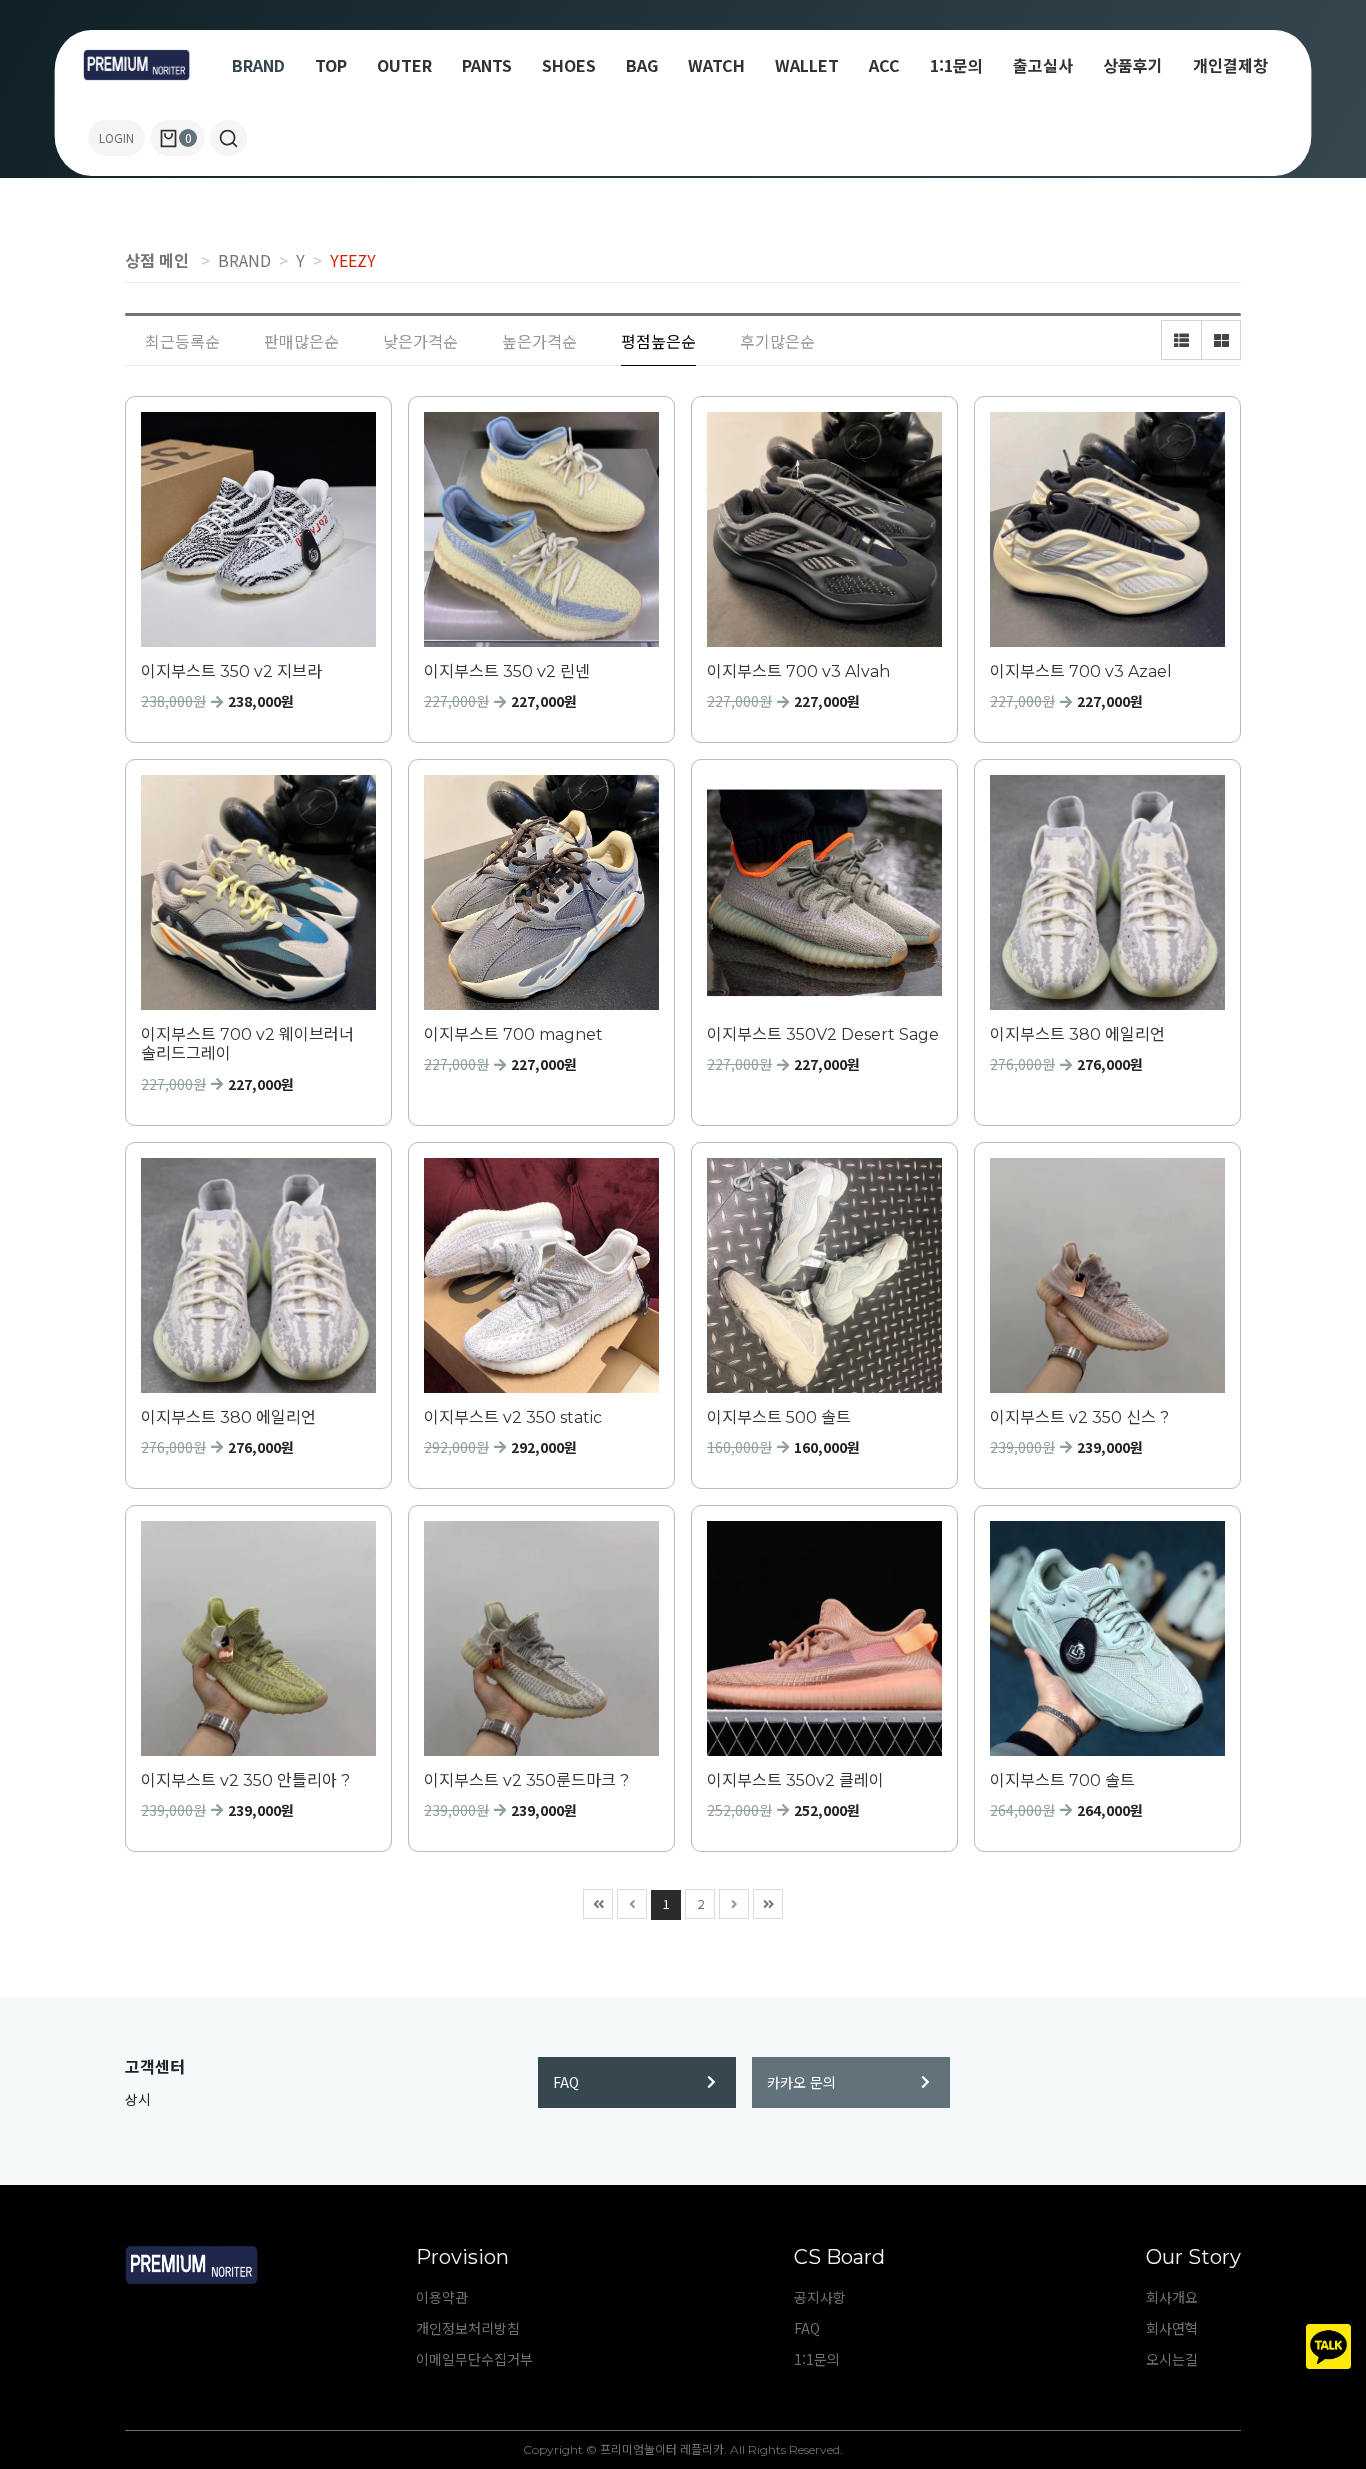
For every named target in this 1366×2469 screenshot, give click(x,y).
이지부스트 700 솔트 (1062, 1780)
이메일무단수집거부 (474, 2359)
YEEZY (353, 260)
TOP (331, 65)
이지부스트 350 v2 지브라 (231, 671)
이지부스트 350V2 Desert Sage (823, 1034)
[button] (228, 138)
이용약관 (442, 2297)
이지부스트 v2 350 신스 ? (1079, 1417)
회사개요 (1172, 2297)
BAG (642, 65)
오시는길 (1172, 2359)
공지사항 (820, 2297)
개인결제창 (1230, 65)
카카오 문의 (801, 2082)
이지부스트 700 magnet (513, 1034)
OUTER (404, 65)
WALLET (807, 65)
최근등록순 (182, 341)
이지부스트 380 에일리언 (1077, 1034)
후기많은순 (777, 341)
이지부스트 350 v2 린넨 (507, 671)
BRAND (258, 65)
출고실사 (1043, 65)
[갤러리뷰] (1221, 340)
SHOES (569, 65)
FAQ (566, 2082)
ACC (884, 65)
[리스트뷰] (1181, 340)
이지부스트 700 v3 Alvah (798, 671)
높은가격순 (539, 341)
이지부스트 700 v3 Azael (1081, 671)
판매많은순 (301, 341)
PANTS (487, 65)
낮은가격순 (420, 341)
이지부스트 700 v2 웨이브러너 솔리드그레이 (247, 1044)
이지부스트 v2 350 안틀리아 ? (245, 1780)
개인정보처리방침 (468, 2328)
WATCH (716, 65)
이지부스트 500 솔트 (779, 1417)
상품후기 (1133, 65)
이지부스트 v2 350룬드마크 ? (526, 1780)
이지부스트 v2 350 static (513, 1417)
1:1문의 (956, 65)
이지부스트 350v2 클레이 (795, 1780)
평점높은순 (658, 341)
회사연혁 (1172, 2328)
